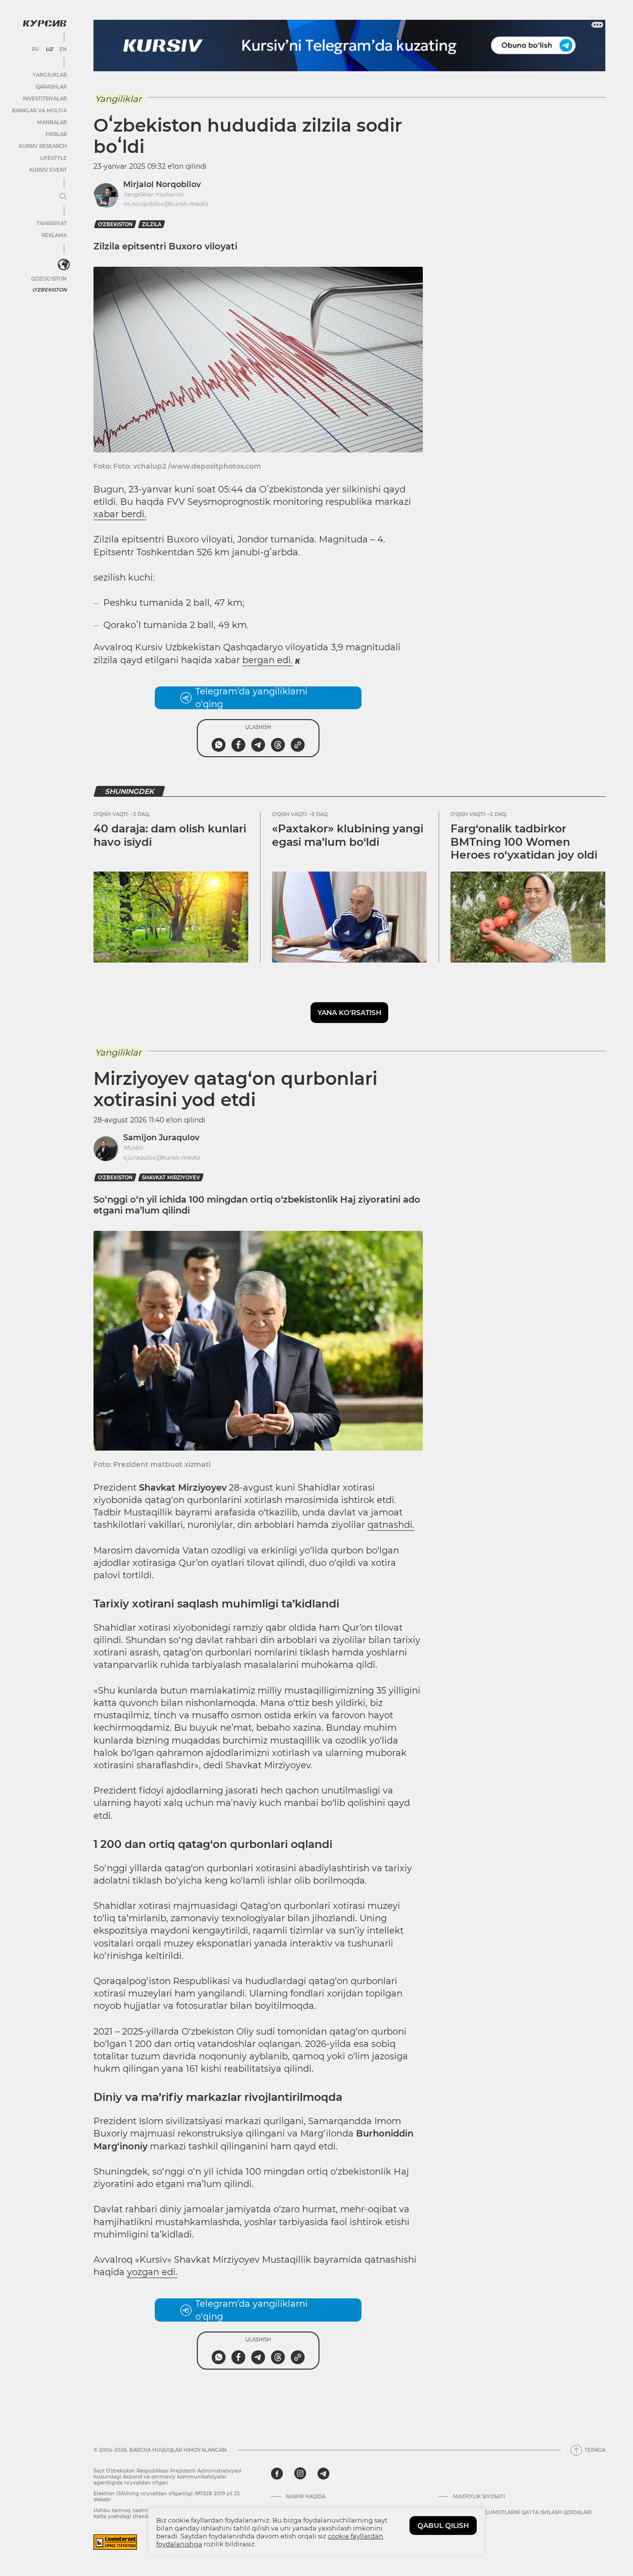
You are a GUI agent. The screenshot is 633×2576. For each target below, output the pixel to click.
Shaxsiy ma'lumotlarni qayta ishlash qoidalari (522, 2513)
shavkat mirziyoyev (171, 1178)
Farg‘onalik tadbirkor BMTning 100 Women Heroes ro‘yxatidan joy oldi (524, 842)
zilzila (152, 224)
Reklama (54, 235)
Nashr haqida (306, 2497)
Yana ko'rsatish (349, 1013)
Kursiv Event (48, 170)
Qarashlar (51, 87)
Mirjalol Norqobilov (162, 184)
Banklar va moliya (39, 111)
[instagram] (300, 2474)
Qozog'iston (49, 279)
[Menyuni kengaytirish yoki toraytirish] (63, 197)
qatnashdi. (391, 1525)
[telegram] (323, 2474)
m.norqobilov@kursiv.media (165, 204)
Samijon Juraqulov (161, 1138)
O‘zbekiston (115, 224)
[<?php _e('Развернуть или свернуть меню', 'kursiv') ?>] (64, 265)
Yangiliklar (50, 75)
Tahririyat (52, 223)
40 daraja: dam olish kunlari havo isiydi (170, 835)
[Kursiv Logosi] (45, 23)
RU (35, 49)
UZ (49, 49)
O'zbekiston (49, 290)
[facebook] (277, 2474)
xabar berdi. (120, 514)
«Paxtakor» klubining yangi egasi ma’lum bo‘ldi (348, 835)
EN (63, 49)
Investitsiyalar (45, 99)
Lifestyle (53, 158)
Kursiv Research (43, 146)
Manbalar (52, 122)
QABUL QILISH (443, 2526)
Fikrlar (56, 134)
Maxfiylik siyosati (479, 2497)
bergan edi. (268, 660)
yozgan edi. (152, 2272)
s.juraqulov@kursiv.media (161, 1157)
